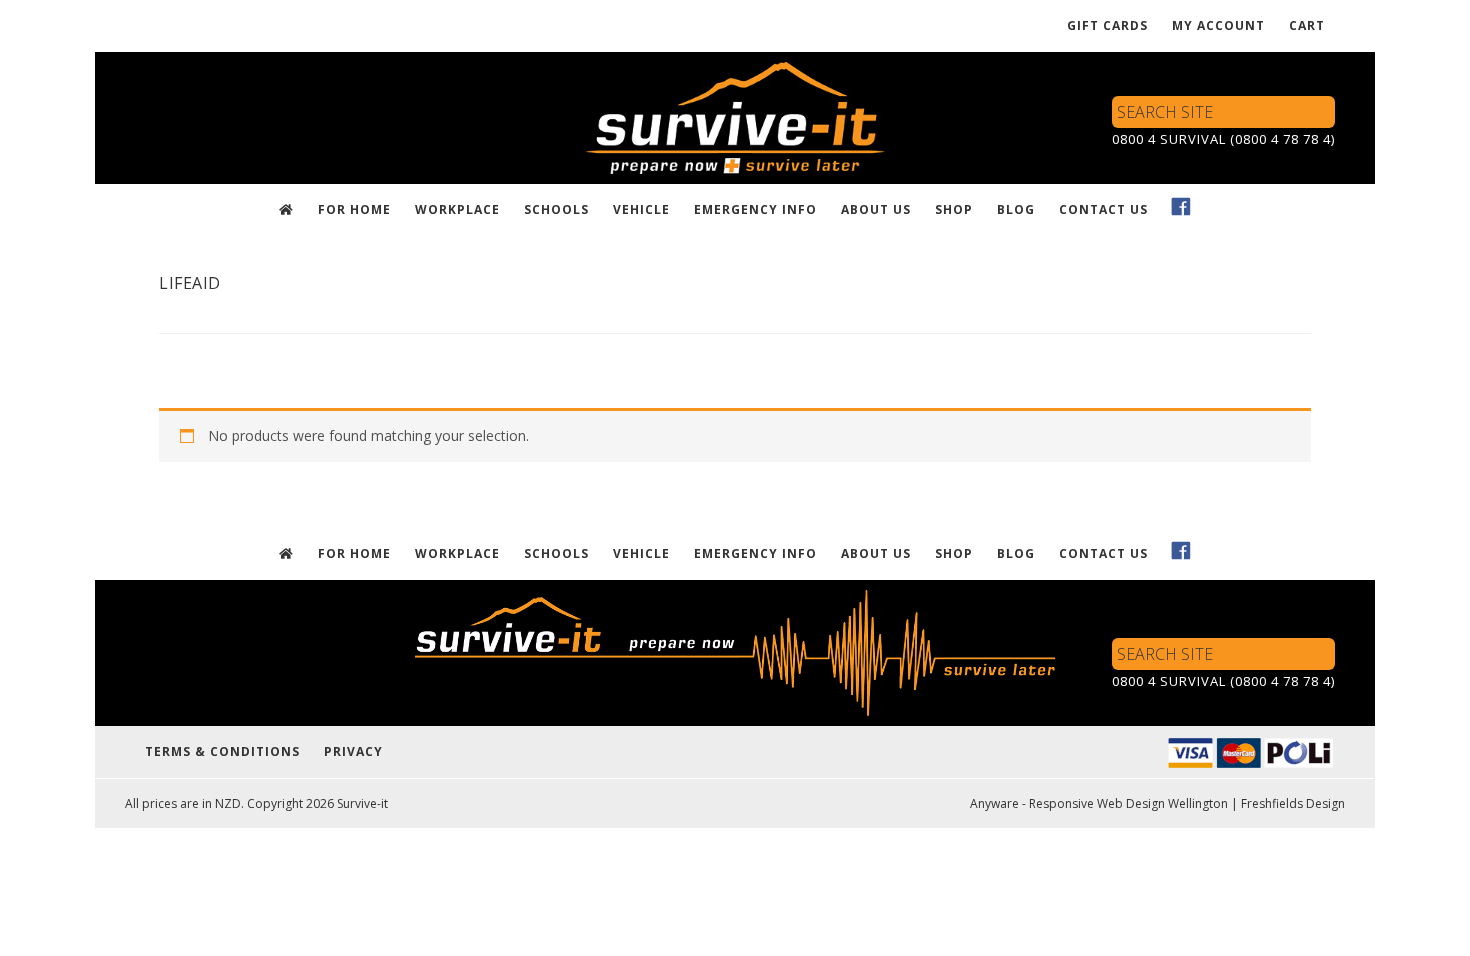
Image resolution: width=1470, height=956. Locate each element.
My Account (1218, 25)
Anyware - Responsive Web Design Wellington (1099, 803)
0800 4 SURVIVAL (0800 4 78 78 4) (1223, 139)
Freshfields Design (1293, 803)
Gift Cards (1107, 25)
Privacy (353, 751)
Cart (1307, 25)
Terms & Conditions (222, 751)
